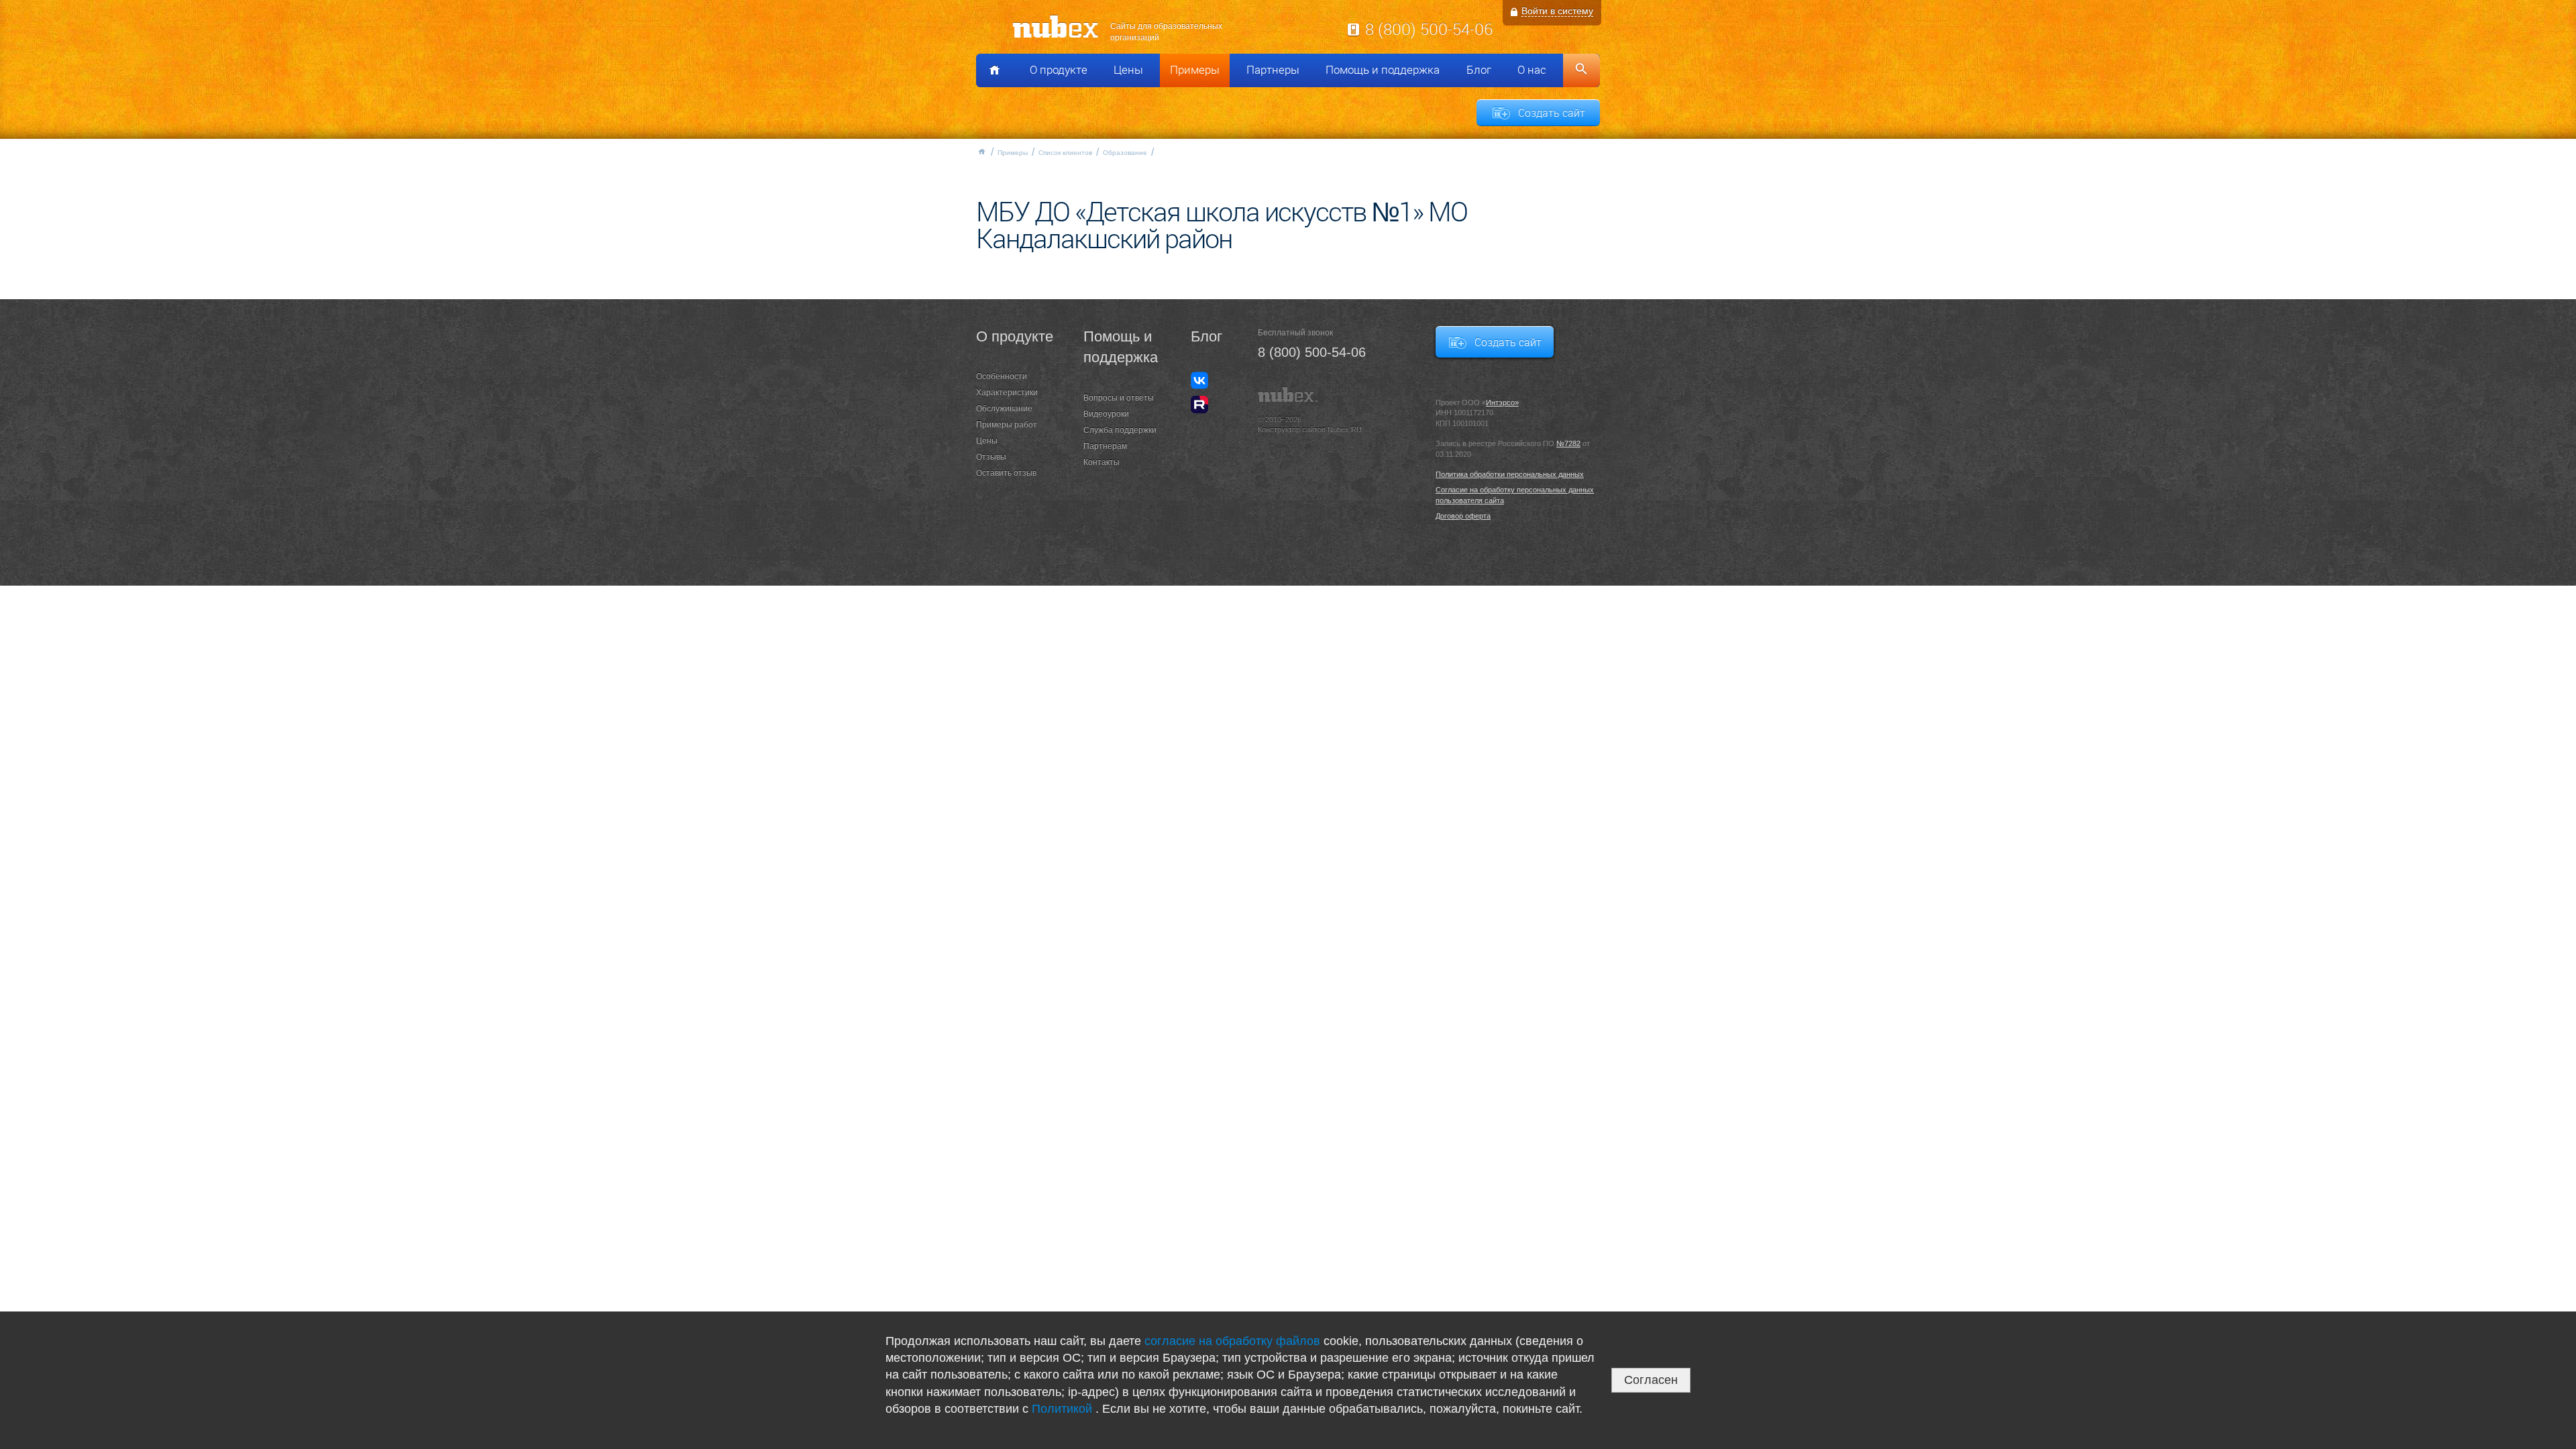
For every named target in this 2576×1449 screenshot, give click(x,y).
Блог (1479, 70)
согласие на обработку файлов (1232, 1341)
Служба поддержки (1120, 430)
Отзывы (991, 457)
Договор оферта (1463, 516)
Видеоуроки (1106, 414)
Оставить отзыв (1006, 473)
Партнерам (1105, 446)
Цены (1128, 70)
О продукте (1059, 70)
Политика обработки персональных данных (1510, 474)
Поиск (1581, 70)
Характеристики (1007, 392)
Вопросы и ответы (1119, 398)
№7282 (1568, 443)
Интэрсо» (1502, 402)
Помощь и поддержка (1383, 70)
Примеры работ (1007, 425)
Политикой (1064, 1409)
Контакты (1102, 462)
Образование (1125, 153)
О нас (1532, 70)
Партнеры (1273, 70)
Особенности (1002, 376)
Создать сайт (1552, 113)
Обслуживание (1004, 409)
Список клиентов (1065, 153)
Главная (981, 152)
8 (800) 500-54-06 (1429, 29)
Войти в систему (1557, 11)
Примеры (1195, 70)
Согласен (1651, 1380)
